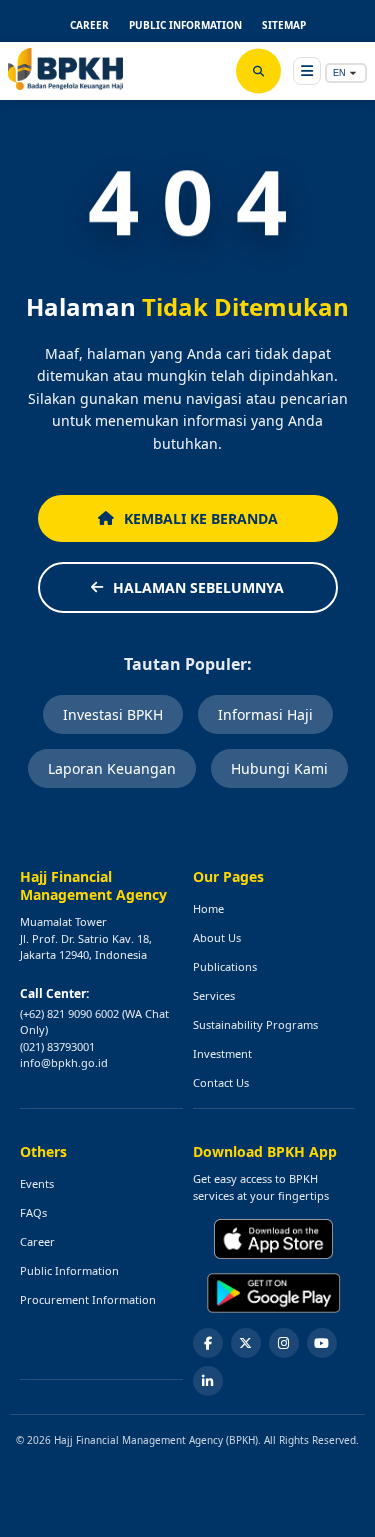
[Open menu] (307, 71)
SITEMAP (284, 25)
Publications (225, 966)
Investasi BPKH (113, 714)
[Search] (258, 71)
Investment (222, 1053)
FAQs (33, 1212)
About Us (217, 937)
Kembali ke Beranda (201, 518)
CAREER (89, 25)
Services (214, 995)
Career (37, 1241)
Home (208, 908)
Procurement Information (88, 1299)
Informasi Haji (265, 714)
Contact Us (221, 1082)
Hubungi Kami (279, 768)
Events (37, 1183)
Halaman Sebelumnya (198, 587)
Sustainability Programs (255, 1024)
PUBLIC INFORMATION (185, 25)
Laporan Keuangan (112, 768)
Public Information (69, 1270)
